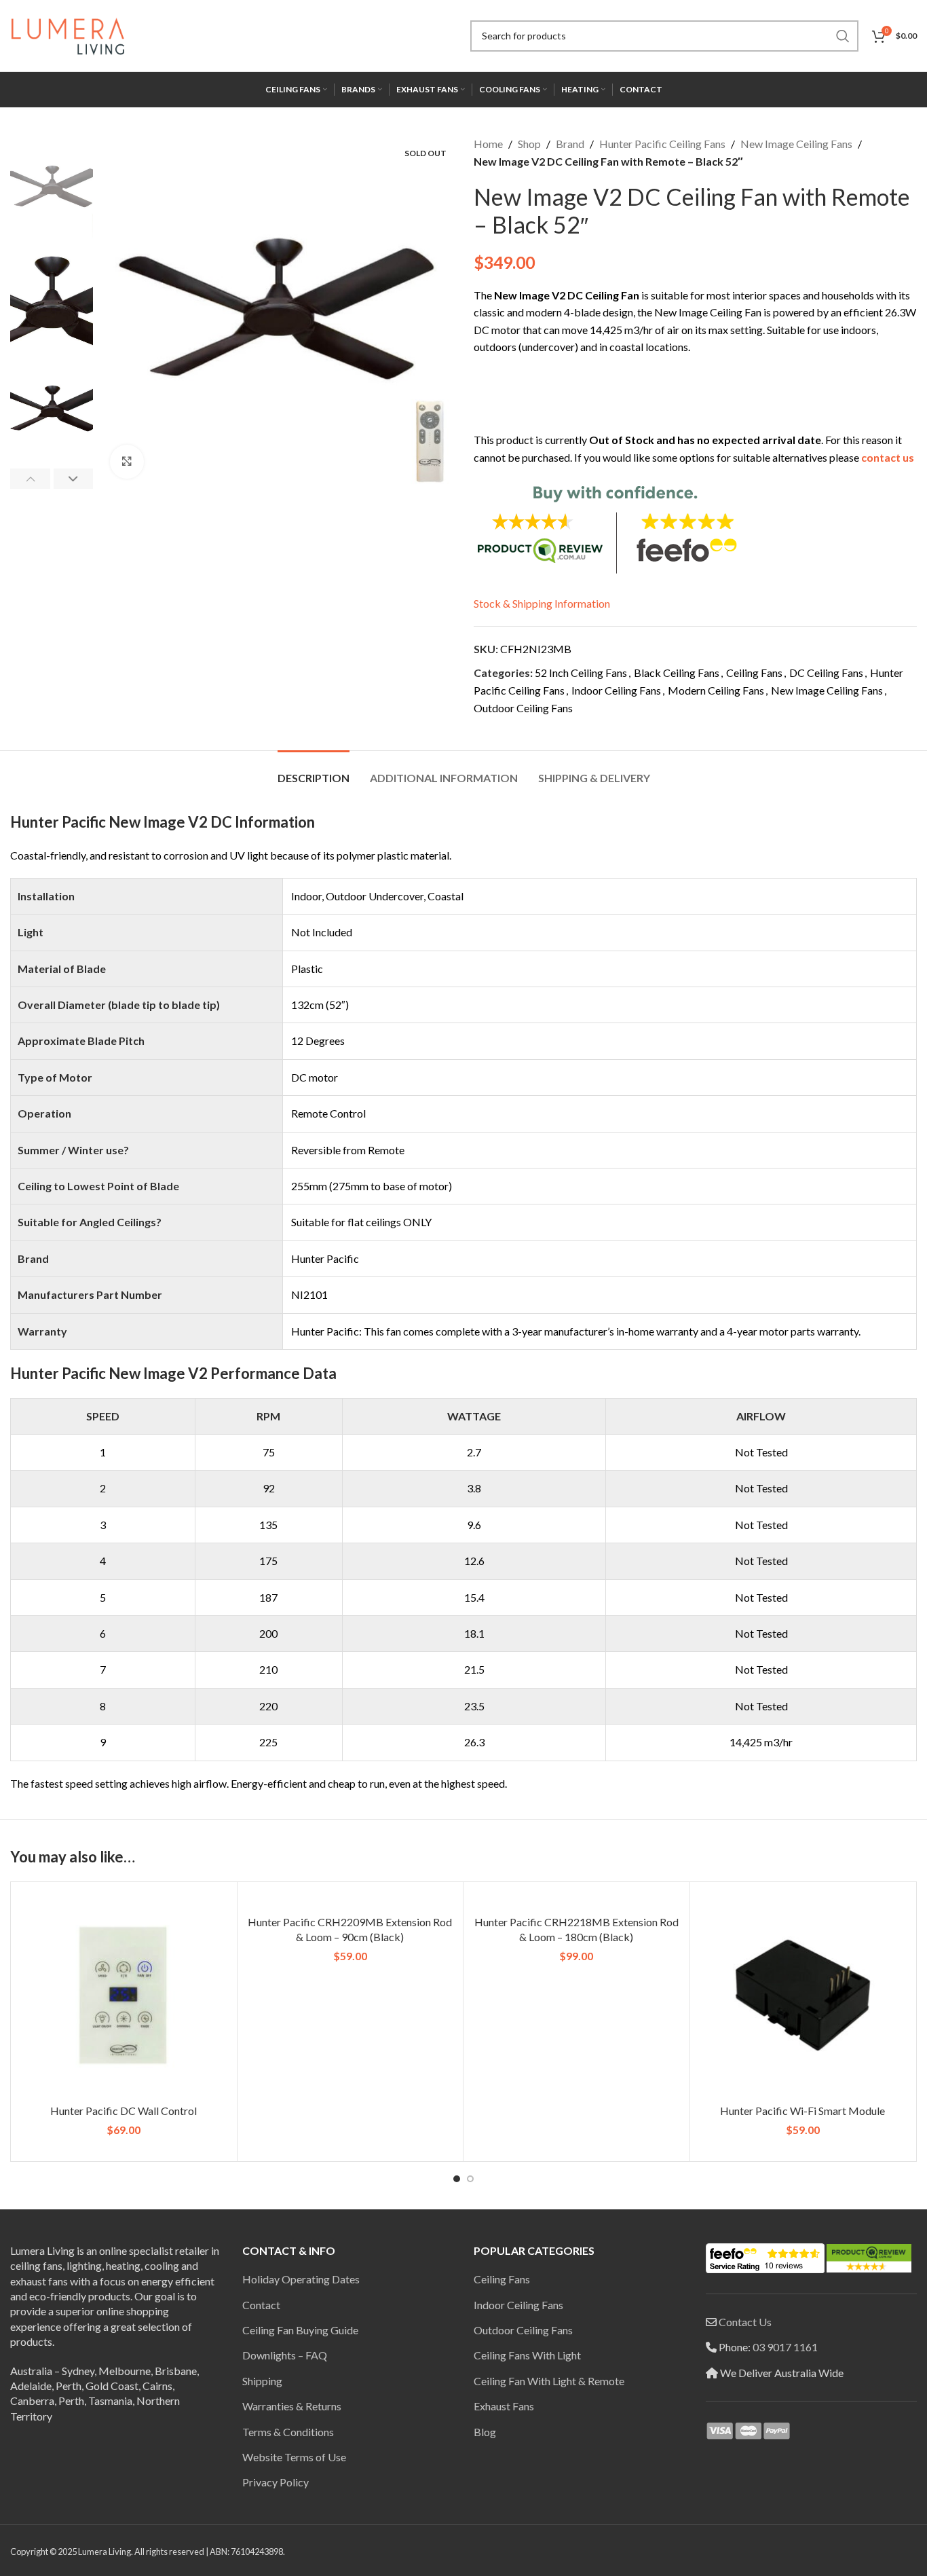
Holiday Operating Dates (301, 2279)
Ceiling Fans (754, 673)
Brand (570, 144)
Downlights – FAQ (285, 2355)
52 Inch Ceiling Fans (581, 673)
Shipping (262, 2381)
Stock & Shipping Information (542, 603)
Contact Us (745, 2322)
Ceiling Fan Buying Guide (300, 2330)
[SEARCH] (843, 36)
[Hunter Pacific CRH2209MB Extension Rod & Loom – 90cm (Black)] (351, 1900)
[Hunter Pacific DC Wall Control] (124, 1995)
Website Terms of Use (294, 2457)
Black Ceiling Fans (677, 673)
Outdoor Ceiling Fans (523, 708)
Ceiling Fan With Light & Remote (549, 2381)
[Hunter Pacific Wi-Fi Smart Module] (803, 1995)
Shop (529, 144)
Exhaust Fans (504, 2406)
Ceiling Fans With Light (527, 2355)
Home (488, 144)
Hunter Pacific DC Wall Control (124, 2111)
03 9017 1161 (785, 2347)
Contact (261, 2305)
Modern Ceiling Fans (716, 690)
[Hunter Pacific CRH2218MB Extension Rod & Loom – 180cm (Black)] (576, 1900)
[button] (30, 479)
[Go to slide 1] (457, 2179)
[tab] (314, 771)
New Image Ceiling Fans (796, 144)
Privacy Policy (276, 2482)
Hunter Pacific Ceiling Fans (662, 144)
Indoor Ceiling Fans (616, 690)
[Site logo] (68, 34)
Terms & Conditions (288, 2432)
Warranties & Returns (292, 2406)
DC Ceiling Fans (826, 673)
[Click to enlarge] (127, 462)
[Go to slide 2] (470, 2179)
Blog (485, 2432)
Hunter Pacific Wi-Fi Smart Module (802, 2111)
